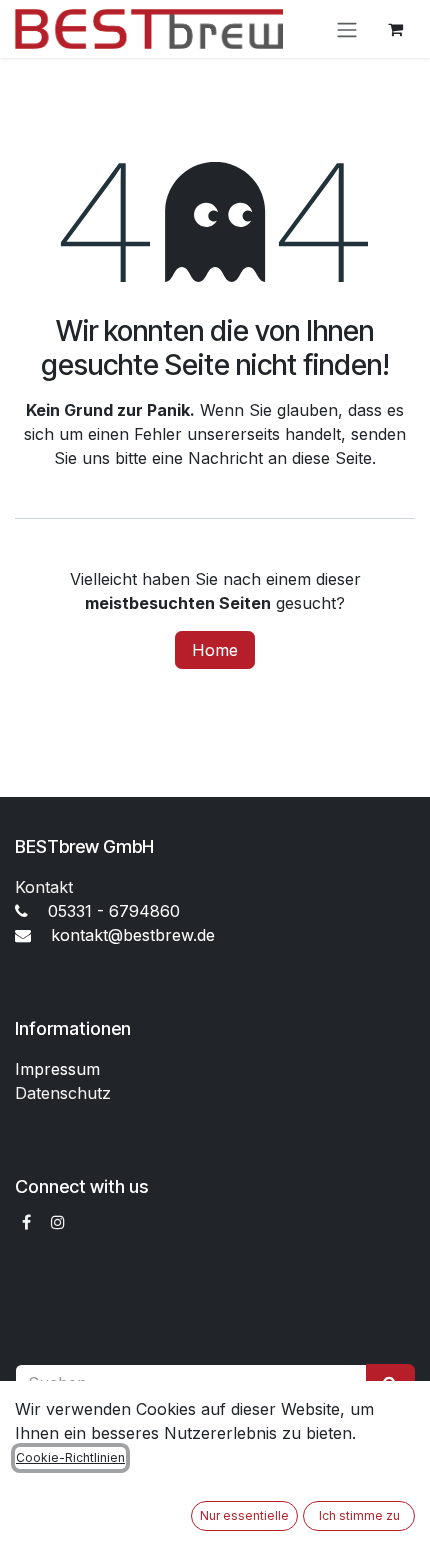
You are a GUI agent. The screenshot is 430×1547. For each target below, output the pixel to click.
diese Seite (332, 458)
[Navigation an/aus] (347, 29)
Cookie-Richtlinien (70, 1457)
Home (215, 650)
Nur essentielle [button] (244, 1515)
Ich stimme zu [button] (359, 1515)
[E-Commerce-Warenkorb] (395, 29)
